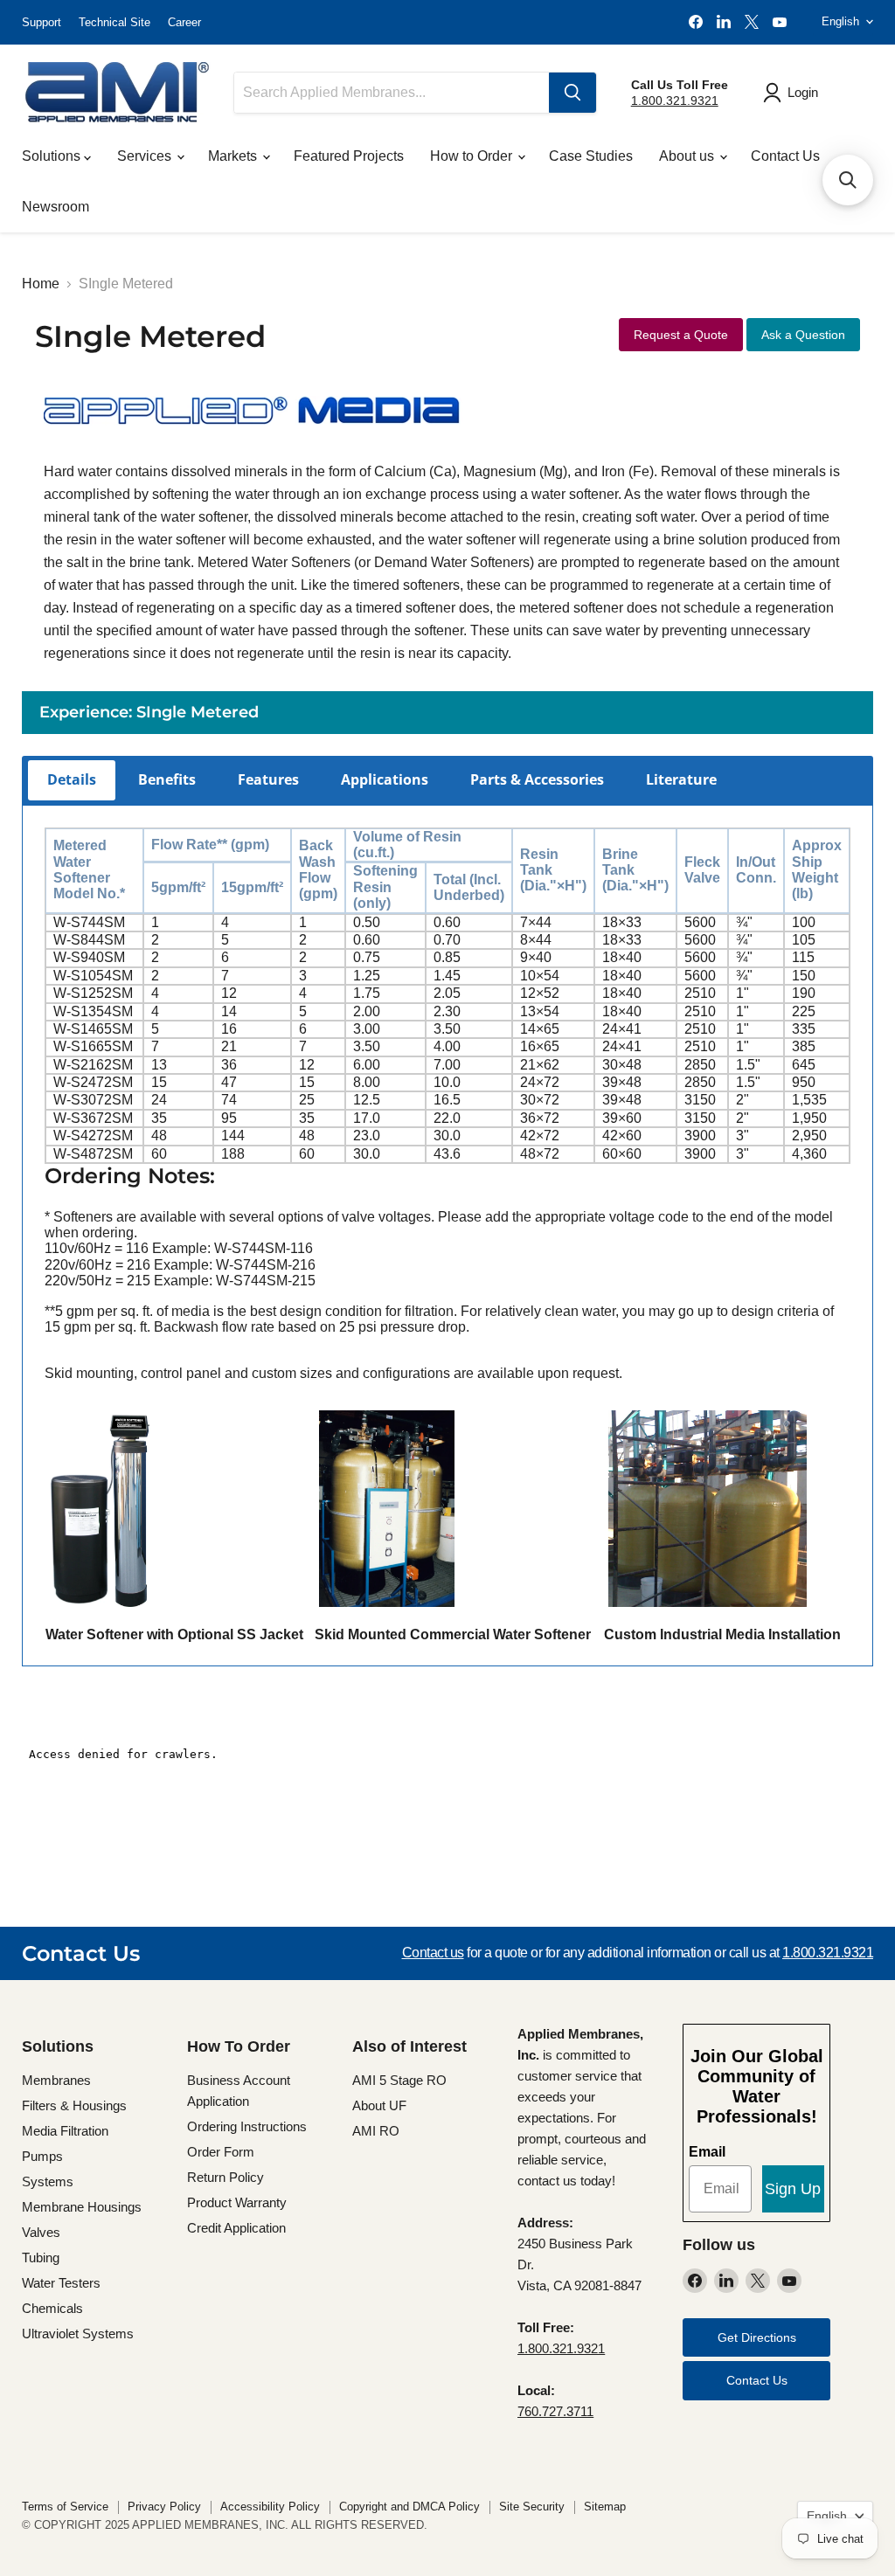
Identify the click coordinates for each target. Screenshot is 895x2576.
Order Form (221, 2152)
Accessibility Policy (270, 2507)
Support (42, 22)
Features (268, 779)
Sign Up (793, 2189)
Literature (681, 779)
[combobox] (392, 93)
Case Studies (591, 156)
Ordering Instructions (247, 2126)
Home (41, 284)
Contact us (433, 1953)
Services (146, 156)
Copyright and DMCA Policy (409, 2507)
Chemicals (52, 2308)
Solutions (53, 156)
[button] (848, 180)
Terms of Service (65, 2507)
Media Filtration (65, 2131)
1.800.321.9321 (675, 100)
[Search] (572, 93)
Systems (48, 2181)
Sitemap (605, 2507)
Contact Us (785, 156)
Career (184, 22)
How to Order (473, 156)
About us (688, 156)
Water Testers (61, 2283)
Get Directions (757, 2337)
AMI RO (376, 2131)
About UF (379, 2105)
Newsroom (56, 207)
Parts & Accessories (537, 779)
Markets (234, 156)
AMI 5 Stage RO (399, 2080)
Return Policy (225, 2177)
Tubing (41, 2257)
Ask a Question (803, 335)
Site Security (532, 2507)
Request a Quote (681, 335)
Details (72, 779)
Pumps (42, 2156)
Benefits (167, 779)
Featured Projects (349, 156)
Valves (41, 2232)
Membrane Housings (82, 2207)
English (840, 21)
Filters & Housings (74, 2105)
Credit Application (236, 2228)
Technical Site (114, 22)
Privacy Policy (164, 2507)
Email (707, 2152)
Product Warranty (237, 2202)
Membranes (56, 2080)
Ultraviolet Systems (78, 2334)
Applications (385, 779)
